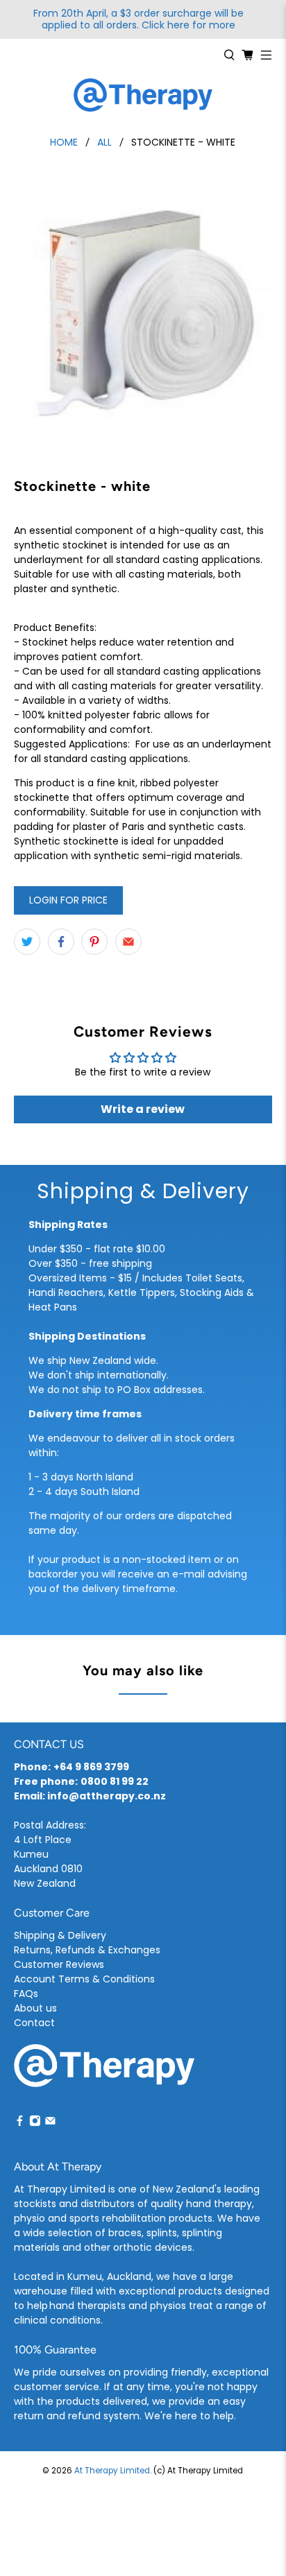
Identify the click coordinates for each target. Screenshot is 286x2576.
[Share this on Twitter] (27, 942)
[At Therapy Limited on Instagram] (35, 2123)
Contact (34, 2023)
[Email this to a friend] (128, 942)
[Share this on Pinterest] (94, 942)
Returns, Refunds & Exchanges (87, 1950)
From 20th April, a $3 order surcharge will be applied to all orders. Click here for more (138, 19)
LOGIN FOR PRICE (68, 900)
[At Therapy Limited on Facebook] (20, 2123)
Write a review (143, 1109)
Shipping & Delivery (60, 1935)
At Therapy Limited (112, 2471)
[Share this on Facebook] (61, 942)
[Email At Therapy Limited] (50, 2123)
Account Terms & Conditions (84, 1979)
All (104, 142)
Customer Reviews (59, 1964)
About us (35, 2008)
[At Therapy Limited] (143, 95)
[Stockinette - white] (143, 308)
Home (64, 142)
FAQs (26, 1994)
